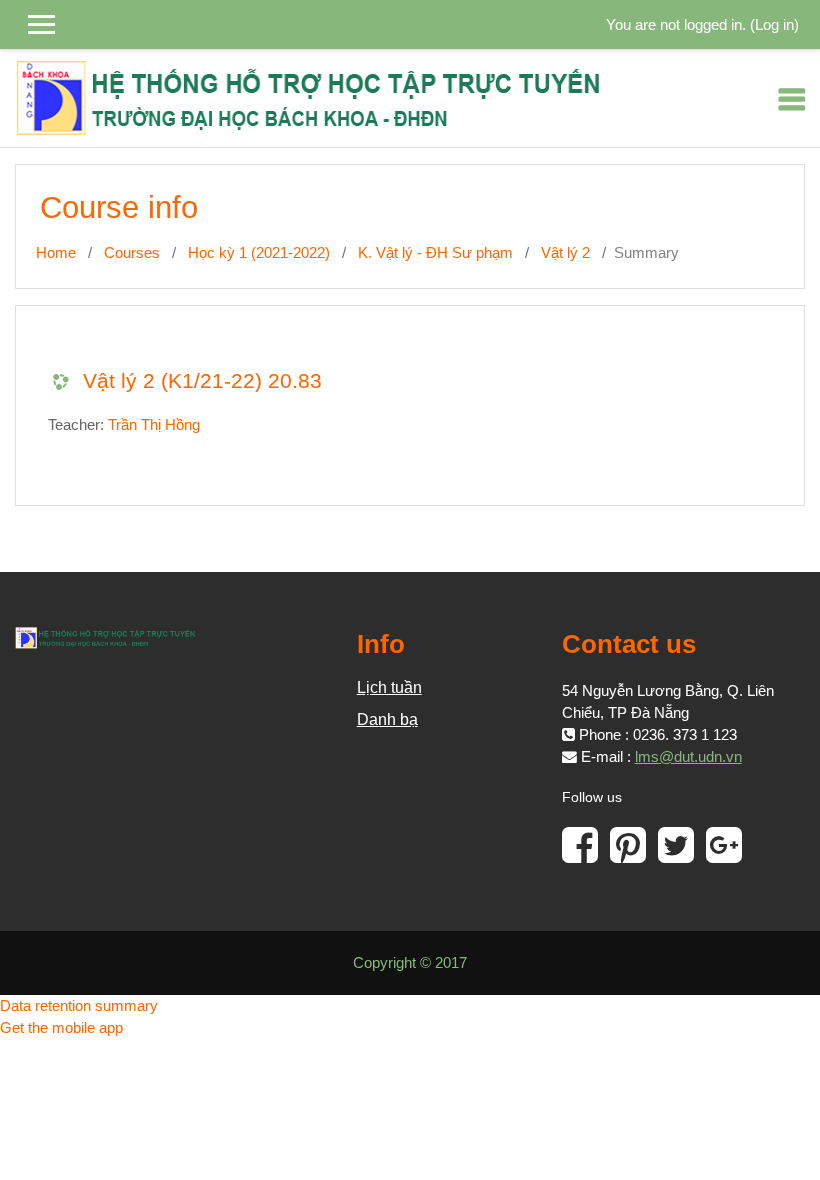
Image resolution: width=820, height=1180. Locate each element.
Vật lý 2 (565, 253)
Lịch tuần (389, 687)
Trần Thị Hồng (154, 425)
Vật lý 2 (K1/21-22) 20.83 (202, 380)
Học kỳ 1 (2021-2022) (259, 253)
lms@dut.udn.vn (688, 757)
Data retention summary (79, 1006)
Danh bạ (387, 719)
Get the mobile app (61, 1028)
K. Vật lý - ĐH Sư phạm (435, 253)
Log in (774, 25)
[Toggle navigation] (792, 99)
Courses (132, 253)
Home (56, 253)
